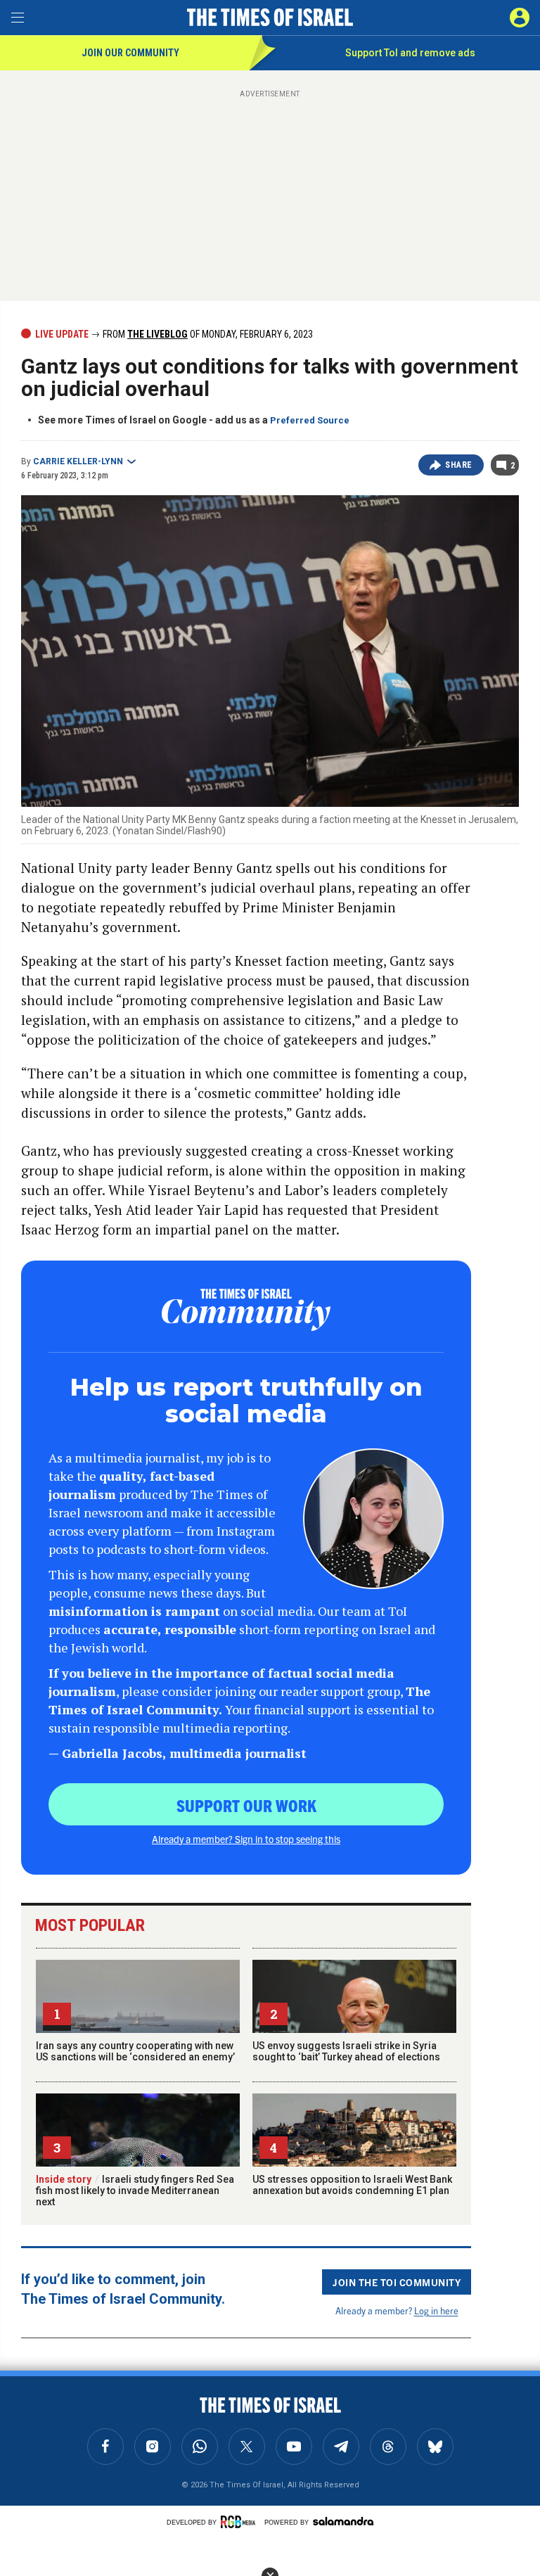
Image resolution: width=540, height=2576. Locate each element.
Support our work (246, 1805)
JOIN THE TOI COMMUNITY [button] (397, 2282)
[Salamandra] (343, 2521)
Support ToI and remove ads (410, 53)
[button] (520, 18)
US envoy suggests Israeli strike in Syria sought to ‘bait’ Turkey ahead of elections (346, 2051)
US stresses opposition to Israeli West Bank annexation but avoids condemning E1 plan (352, 2185)
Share (459, 465)
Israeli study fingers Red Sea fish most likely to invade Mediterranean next (135, 2191)
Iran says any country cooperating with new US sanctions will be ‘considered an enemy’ (135, 2051)
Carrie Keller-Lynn (78, 461)
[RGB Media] (240, 2522)
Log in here (436, 2310)
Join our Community (130, 53)
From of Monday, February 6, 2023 (207, 334)
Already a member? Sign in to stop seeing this (246, 1839)
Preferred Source (310, 420)
